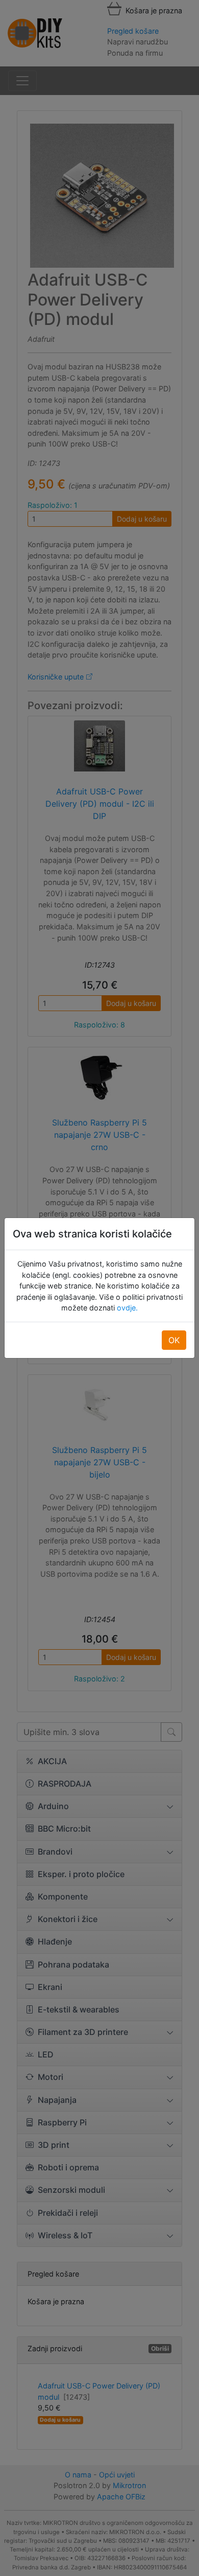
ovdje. (126, 1308)
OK (174, 1340)
